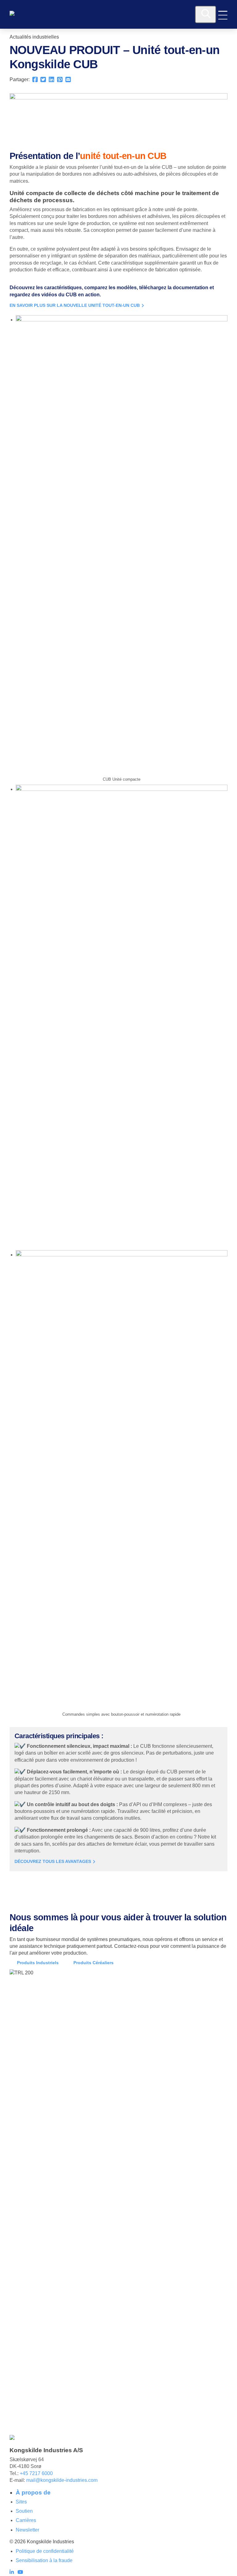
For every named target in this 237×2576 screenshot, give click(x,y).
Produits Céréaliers (94, 1963)
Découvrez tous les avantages (53, 1862)
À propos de (33, 2492)
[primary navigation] (223, 15)
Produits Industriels (38, 1963)
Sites (21, 2502)
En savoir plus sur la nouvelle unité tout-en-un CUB (75, 305)
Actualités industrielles (34, 37)
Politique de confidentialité (45, 2551)
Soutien (24, 2511)
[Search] (206, 15)
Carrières (26, 2520)
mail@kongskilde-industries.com (62, 2480)
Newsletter (27, 2530)
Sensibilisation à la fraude (44, 2560)
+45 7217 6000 (36, 2473)
